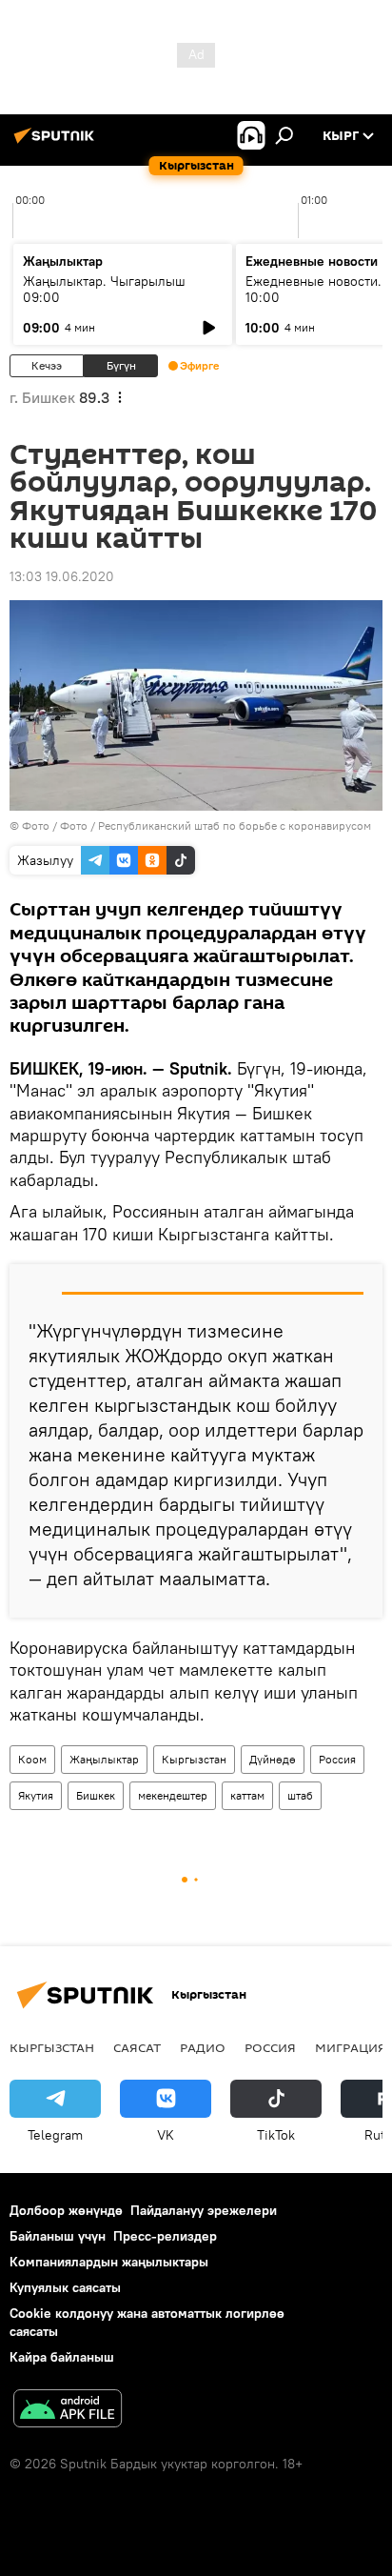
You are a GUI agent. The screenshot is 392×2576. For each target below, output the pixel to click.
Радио (203, 2047)
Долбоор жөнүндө (66, 2210)
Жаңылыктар (104, 1759)
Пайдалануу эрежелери (204, 2210)
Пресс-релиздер (165, 2236)
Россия (337, 1759)
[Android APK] (68, 2411)
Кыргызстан (194, 1759)
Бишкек (96, 1795)
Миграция (351, 2047)
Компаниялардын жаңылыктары (109, 2262)
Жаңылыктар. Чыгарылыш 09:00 (104, 289)
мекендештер (173, 1795)
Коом (32, 1759)
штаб (300, 1795)
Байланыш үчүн (58, 2236)
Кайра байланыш (62, 2357)
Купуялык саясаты (65, 2287)
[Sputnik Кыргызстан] (57, 143)
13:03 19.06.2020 (62, 576)
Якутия (36, 1795)
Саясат (137, 2047)
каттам (247, 1795)
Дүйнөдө (273, 1759)
